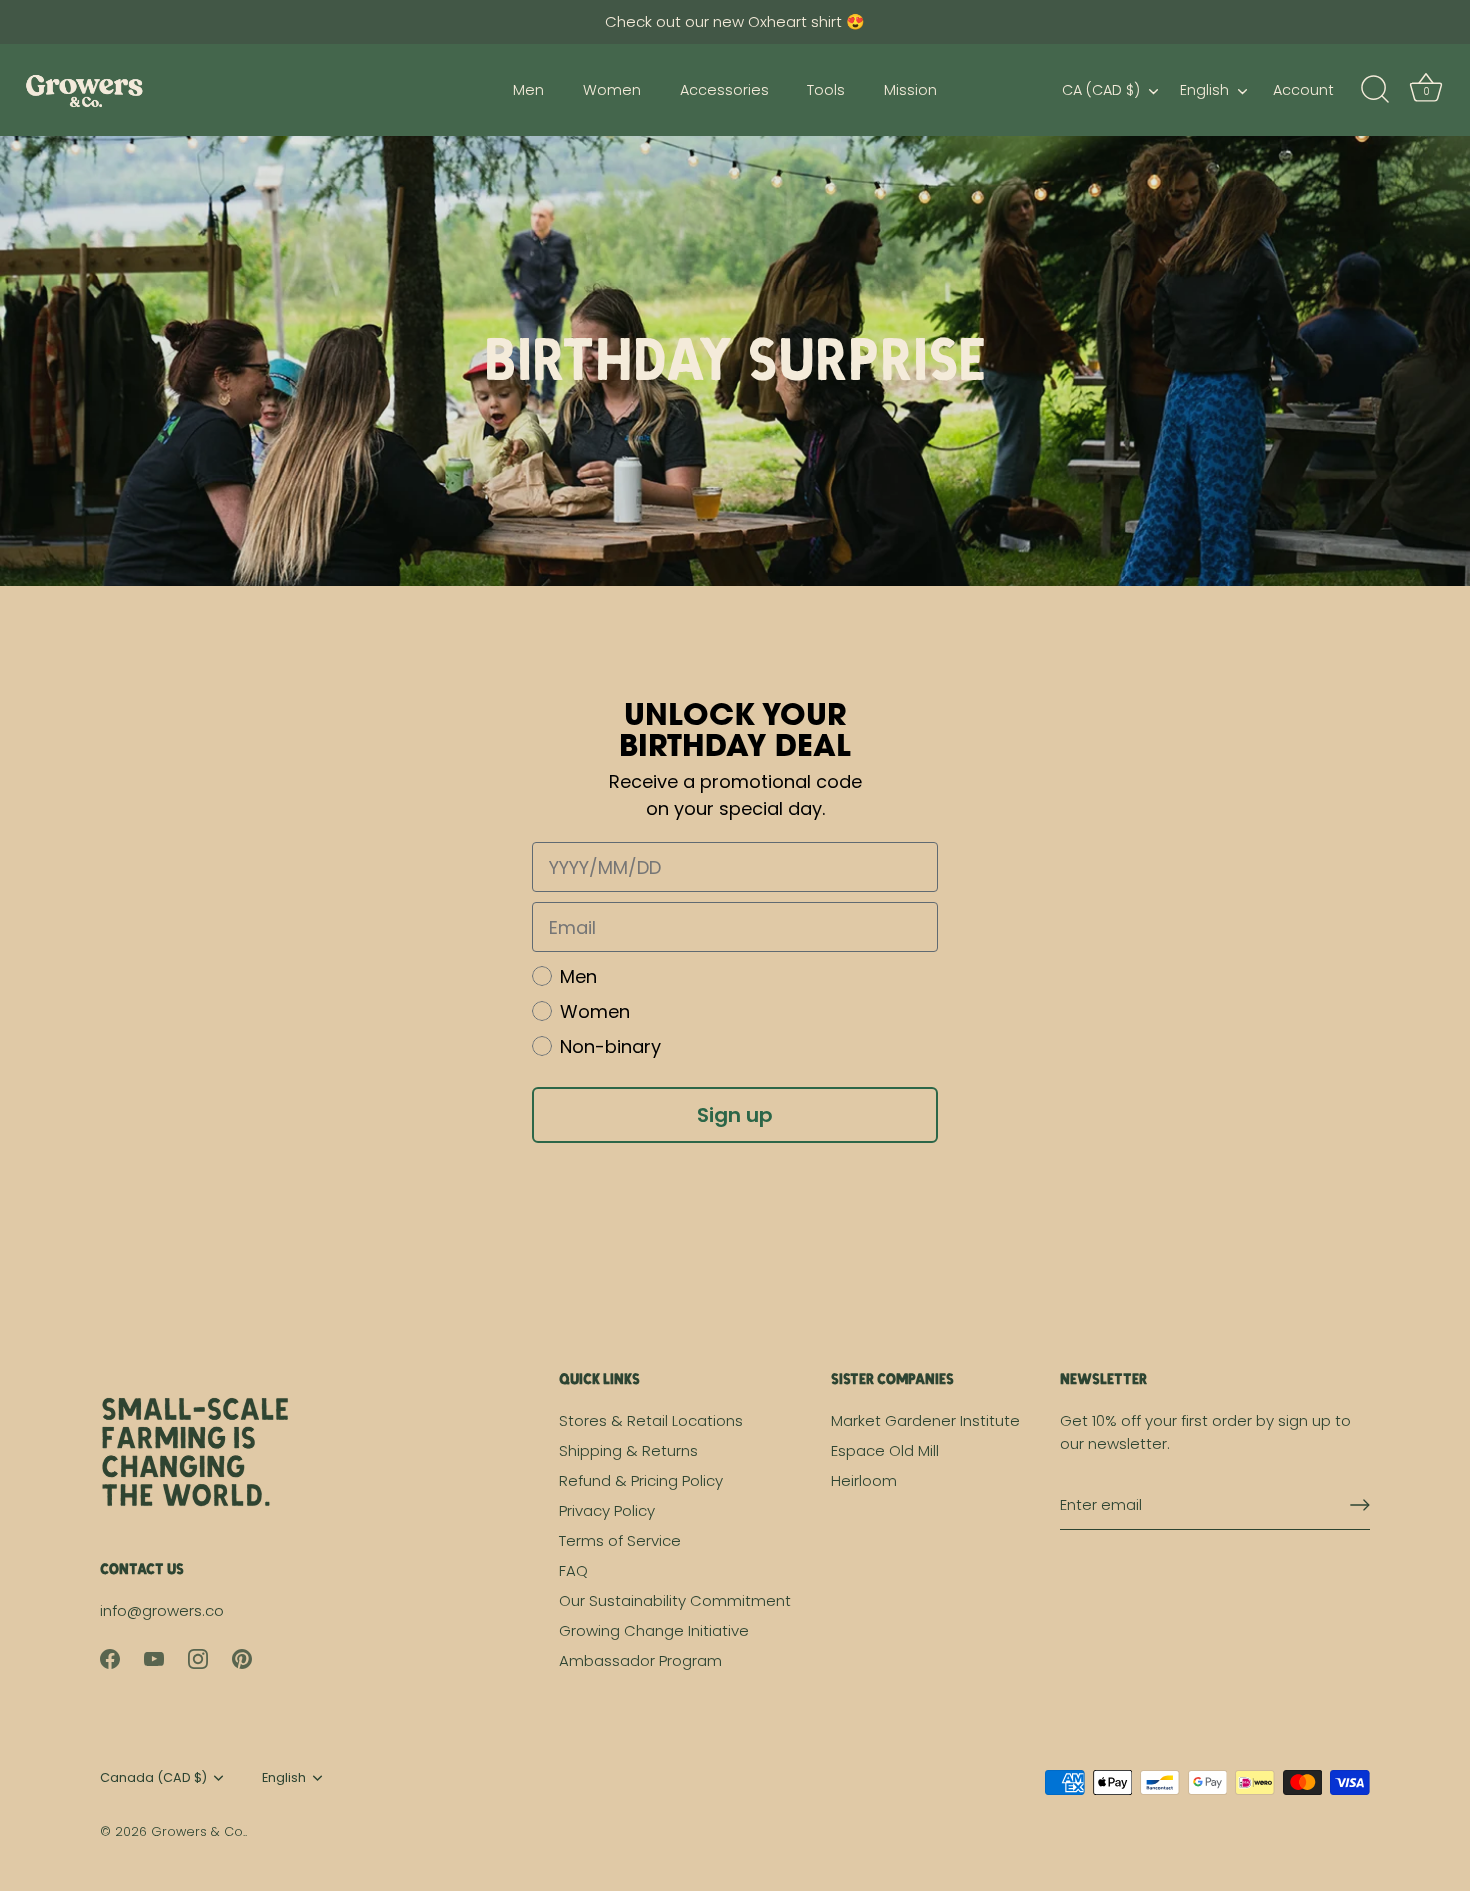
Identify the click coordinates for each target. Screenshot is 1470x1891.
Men (528, 90)
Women (612, 90)
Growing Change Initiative (654, 1630)
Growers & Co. (198, 1831)
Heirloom (864, 1480)
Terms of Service (620, 1540)
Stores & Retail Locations (651, 1420)
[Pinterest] (242, 1657)
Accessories (724, 90)
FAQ (573, 1570)
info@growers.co (162, 1610)
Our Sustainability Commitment (675, 1600)
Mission (910, 90)
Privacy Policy (607, 1510)
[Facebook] (110, 1657)
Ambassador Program (640, 1660)
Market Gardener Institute (925, 1420)
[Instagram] (198, 1657)
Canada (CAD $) (153, 1778)
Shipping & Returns (628, 1450)
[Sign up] (1360, 1505)
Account (1303, 90)
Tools (826, 90)
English (1204, 90)
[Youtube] (154, 1657)
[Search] (1375, 90)
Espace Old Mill (885, 1450)
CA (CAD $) (1101, 90)
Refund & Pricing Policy (641, 1480)
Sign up (735, 1115)
